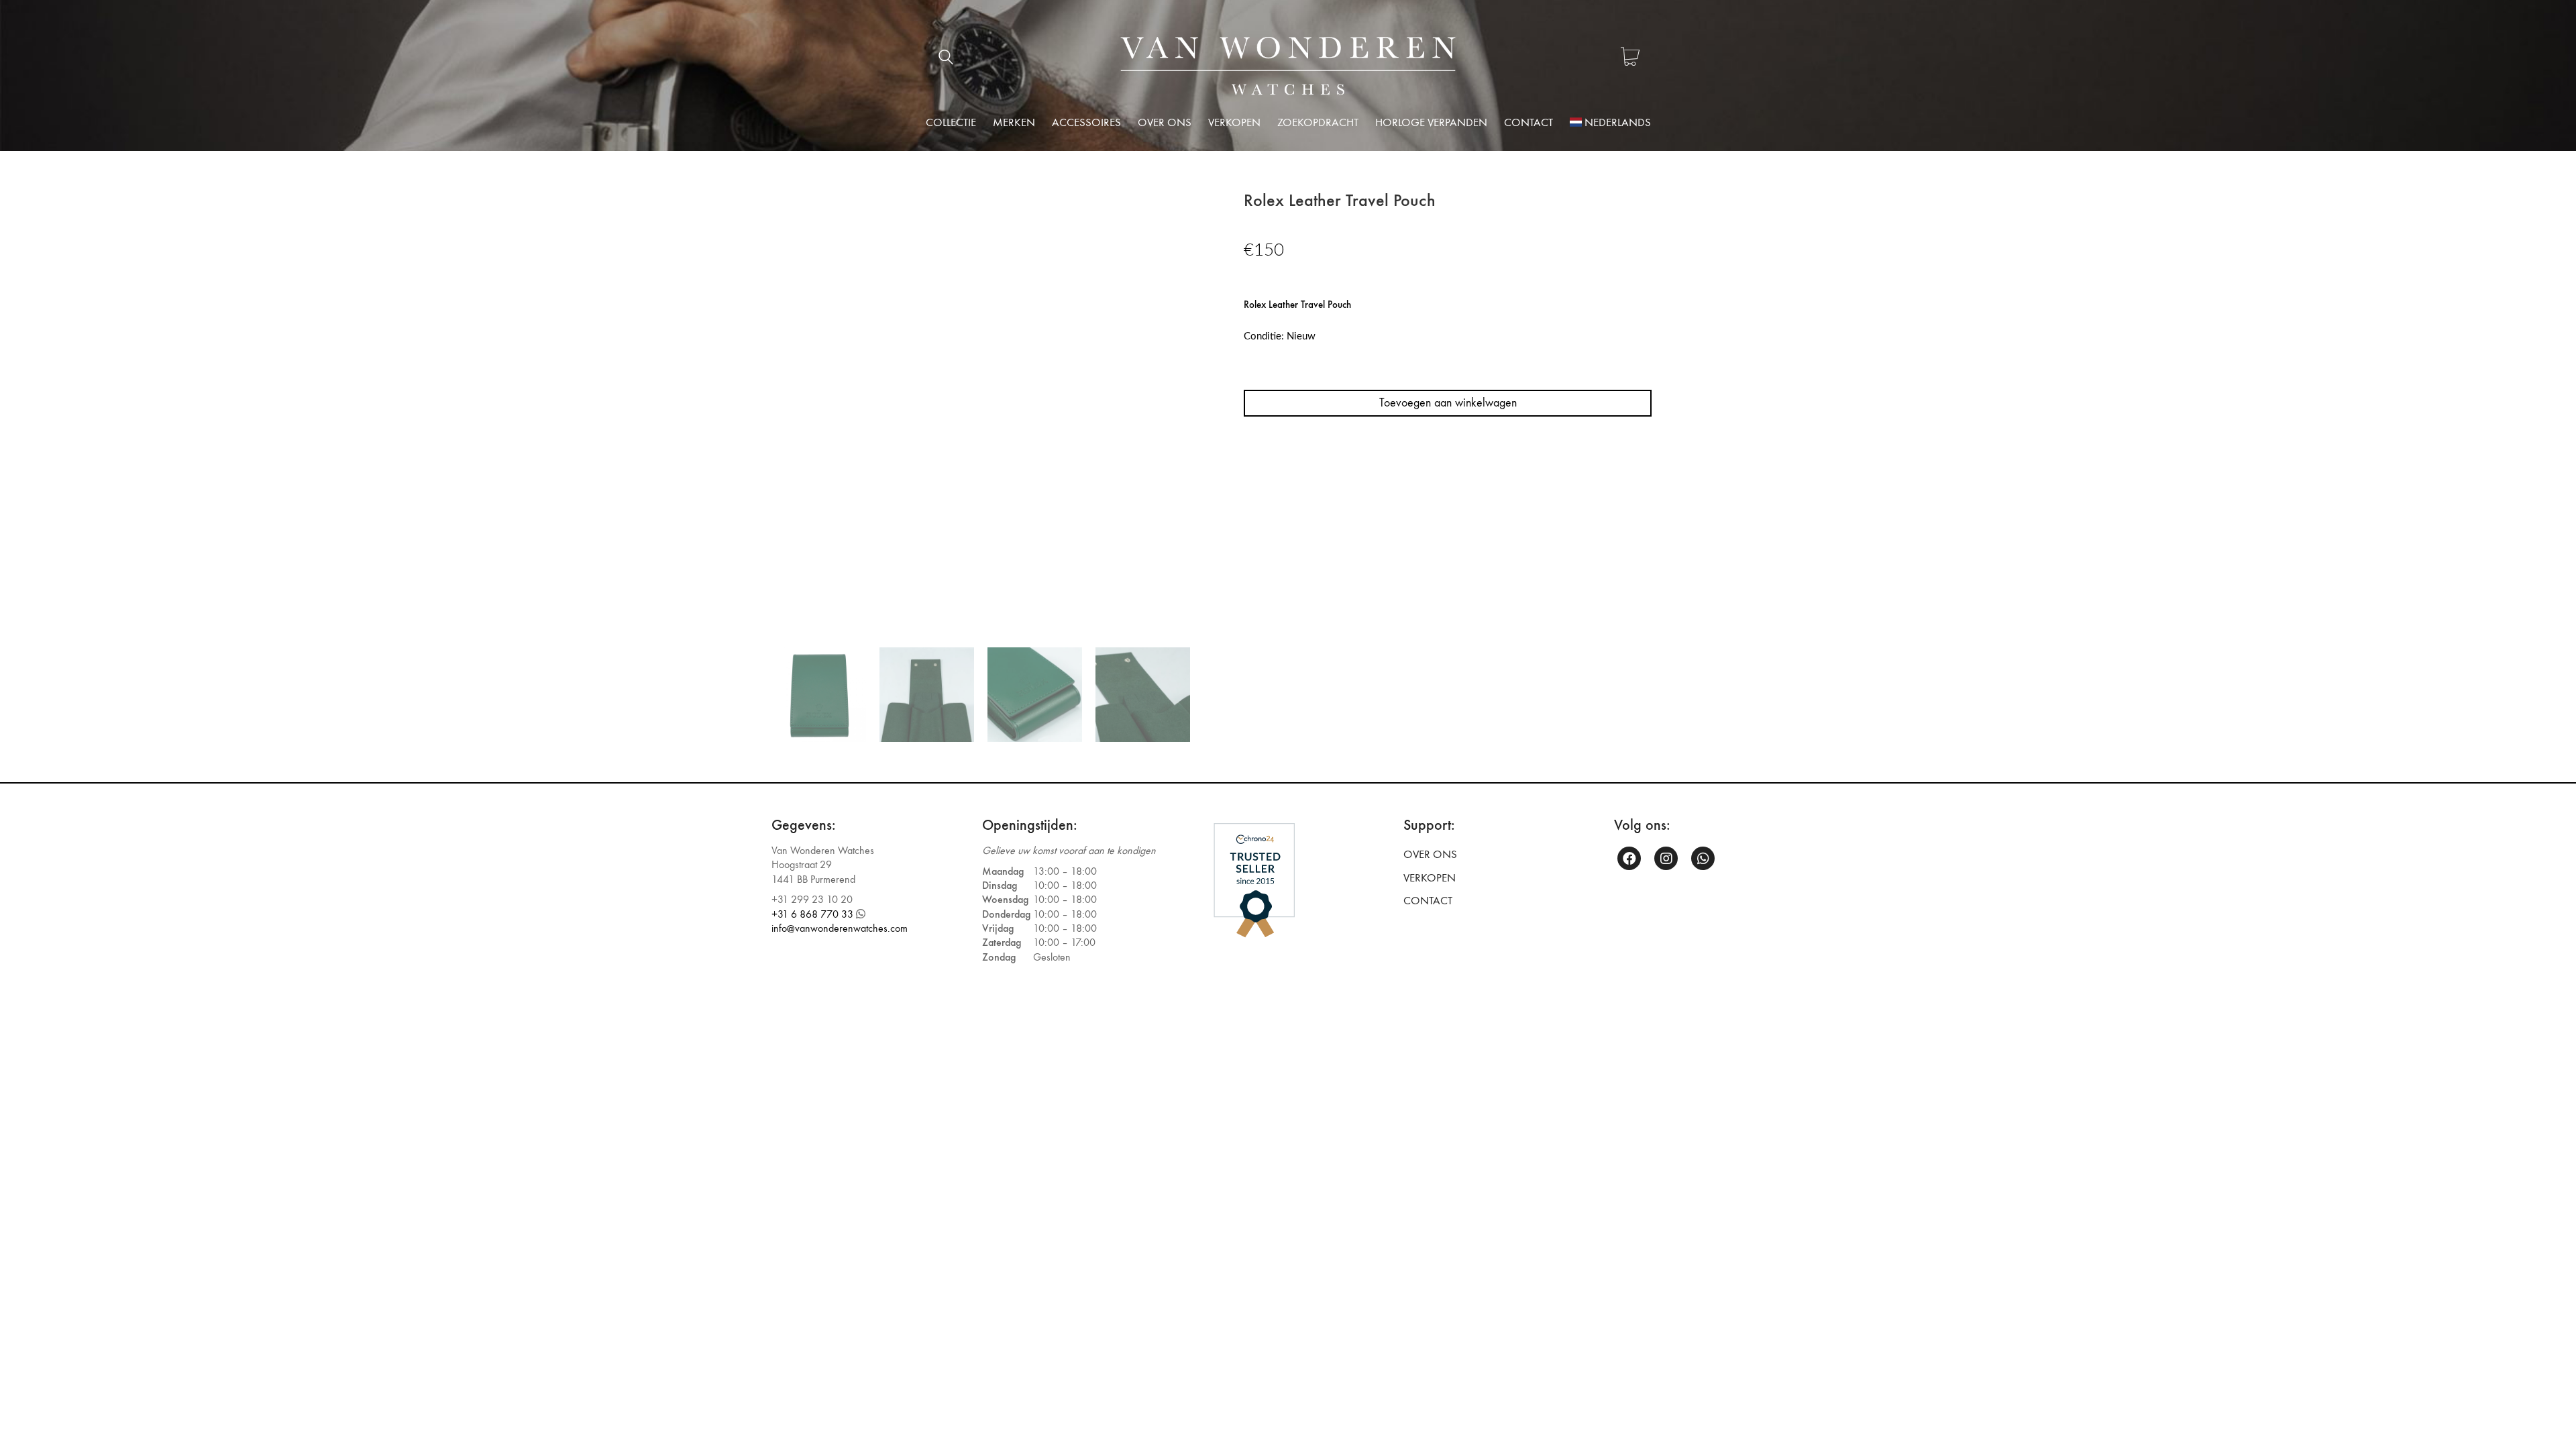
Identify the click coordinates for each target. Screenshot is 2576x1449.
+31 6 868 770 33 (812, 914)
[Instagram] (1666, 858)
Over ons (1430, 855)
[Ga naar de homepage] (1288, 66)
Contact (1428, 901)
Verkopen (1430, 878)
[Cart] (1630, 58)
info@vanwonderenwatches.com (840, 928)
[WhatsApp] (1703, 858)
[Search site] (946, 59)
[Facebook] (1629, 858)
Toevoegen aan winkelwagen (1448, 403)
